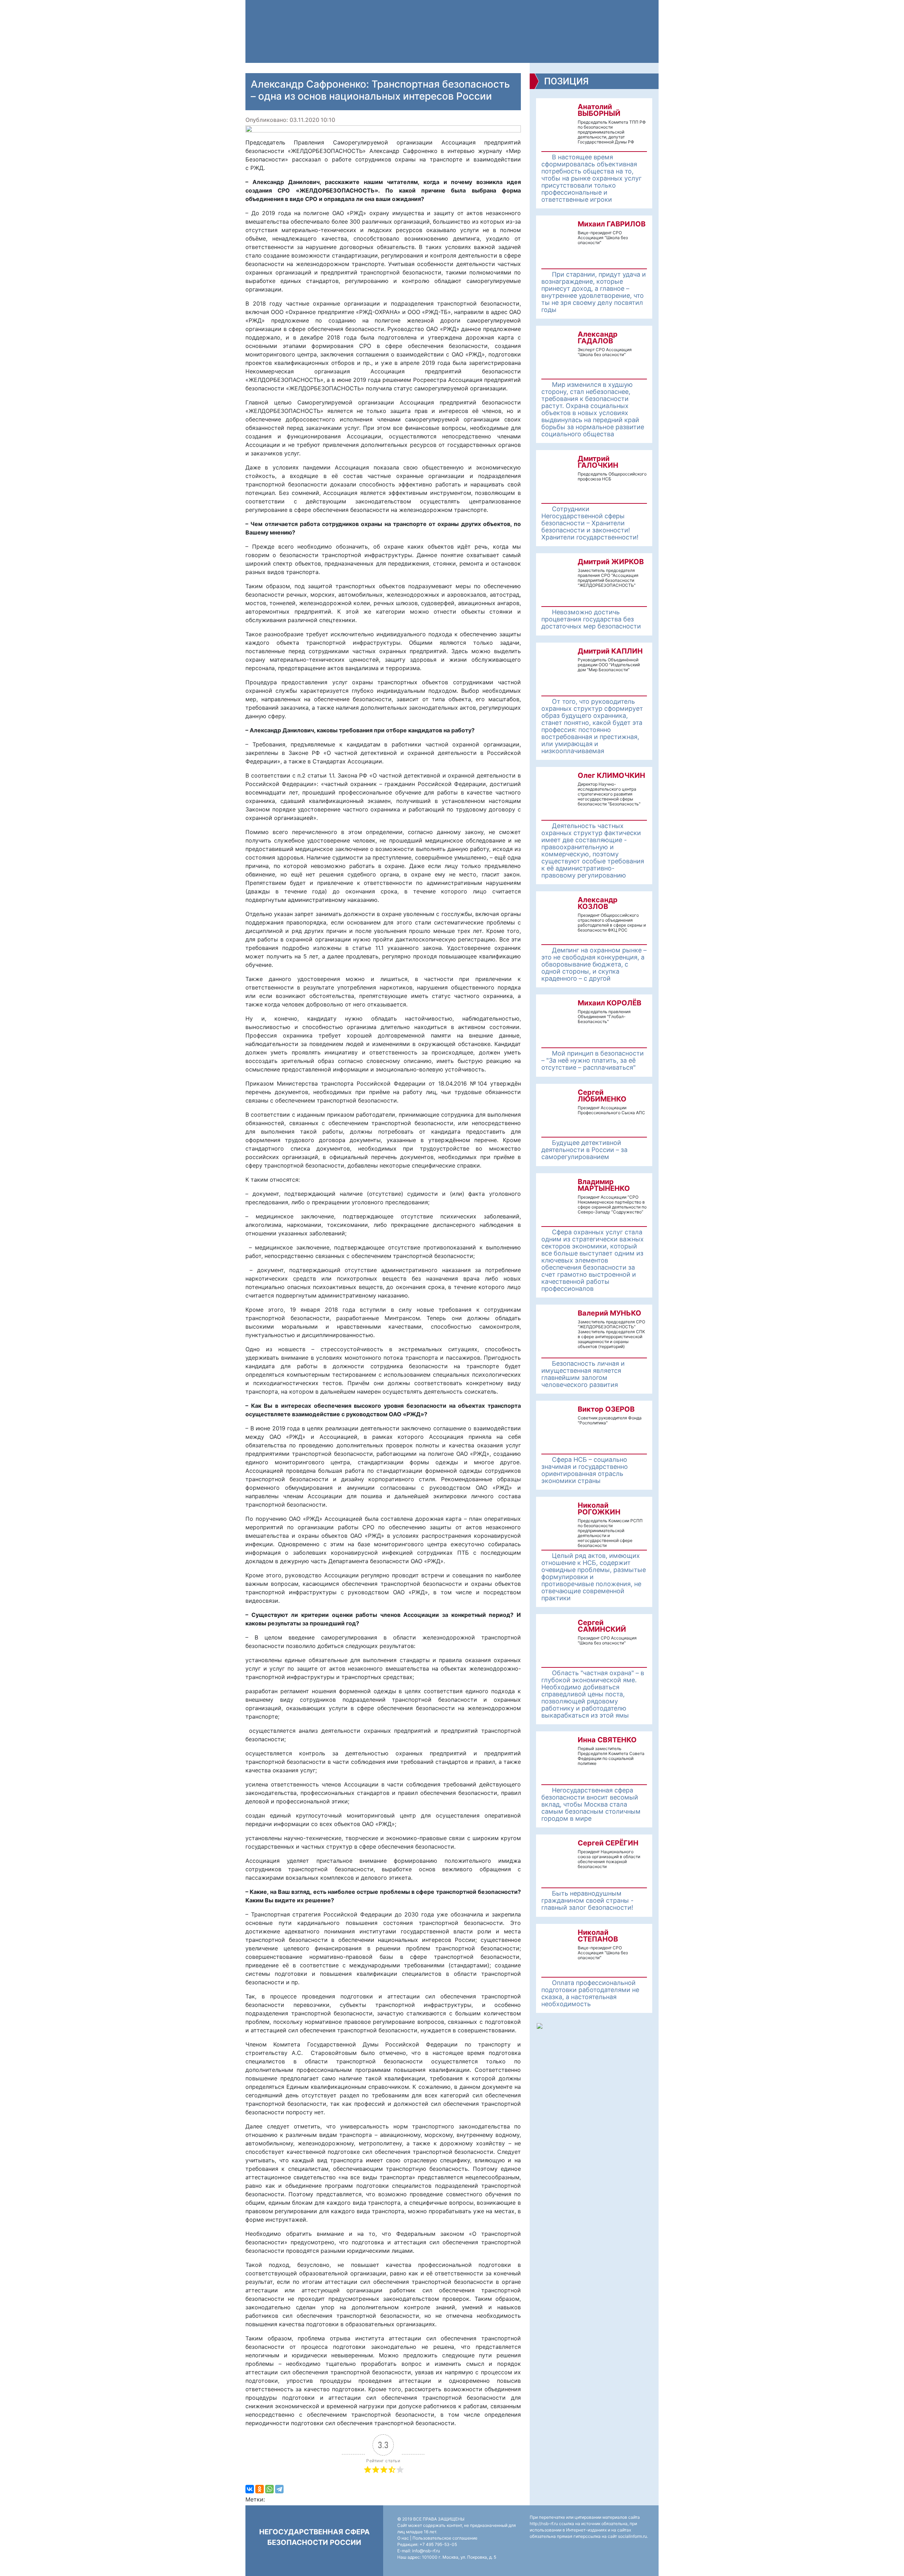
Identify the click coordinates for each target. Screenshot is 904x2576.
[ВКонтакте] (250, 2489)
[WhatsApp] (269, 2489)
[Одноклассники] (260, 2489)
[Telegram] (279, 2489)
